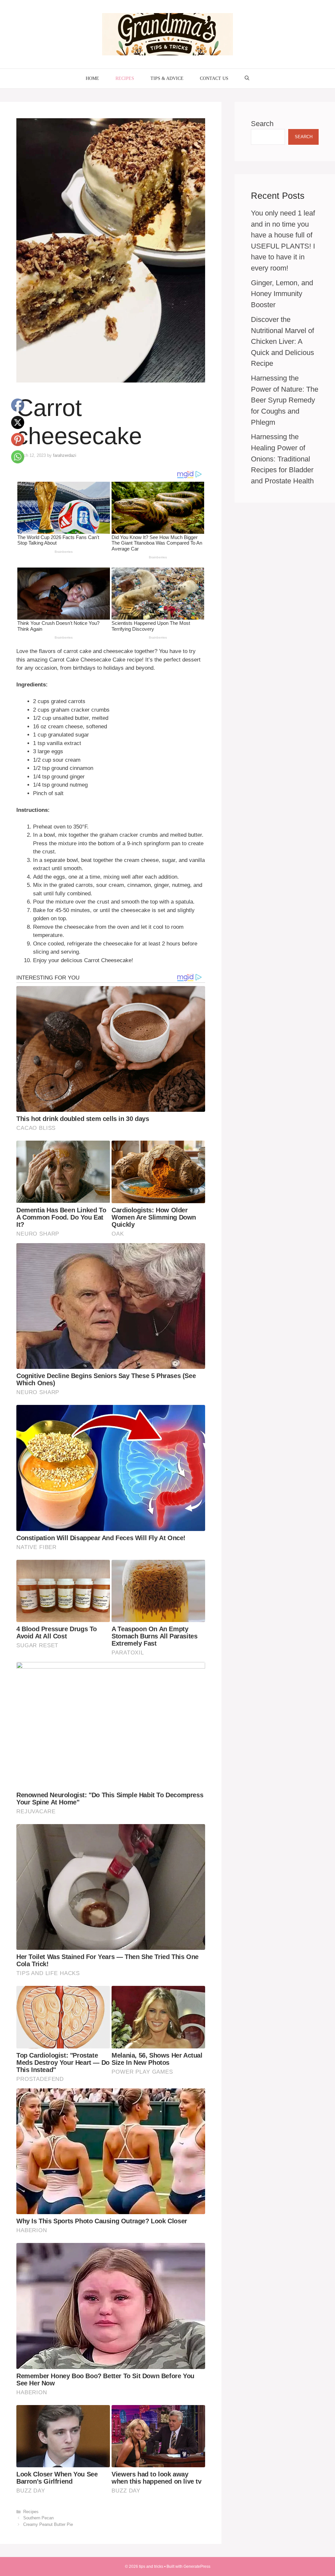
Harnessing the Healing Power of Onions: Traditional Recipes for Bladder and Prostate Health (282, 459)
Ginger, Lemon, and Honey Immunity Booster (282, 294)
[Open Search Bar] (247, 79)
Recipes (125, 78)
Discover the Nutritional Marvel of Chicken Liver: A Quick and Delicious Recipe (282, 341)
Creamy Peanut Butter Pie (48, 2524)
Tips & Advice (167, 78)
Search (262, 124)
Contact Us (214, 78)
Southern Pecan (38, 2518)
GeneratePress (197, 2567)
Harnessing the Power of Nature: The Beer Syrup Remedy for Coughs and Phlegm (285, 400)
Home (92, 78)
